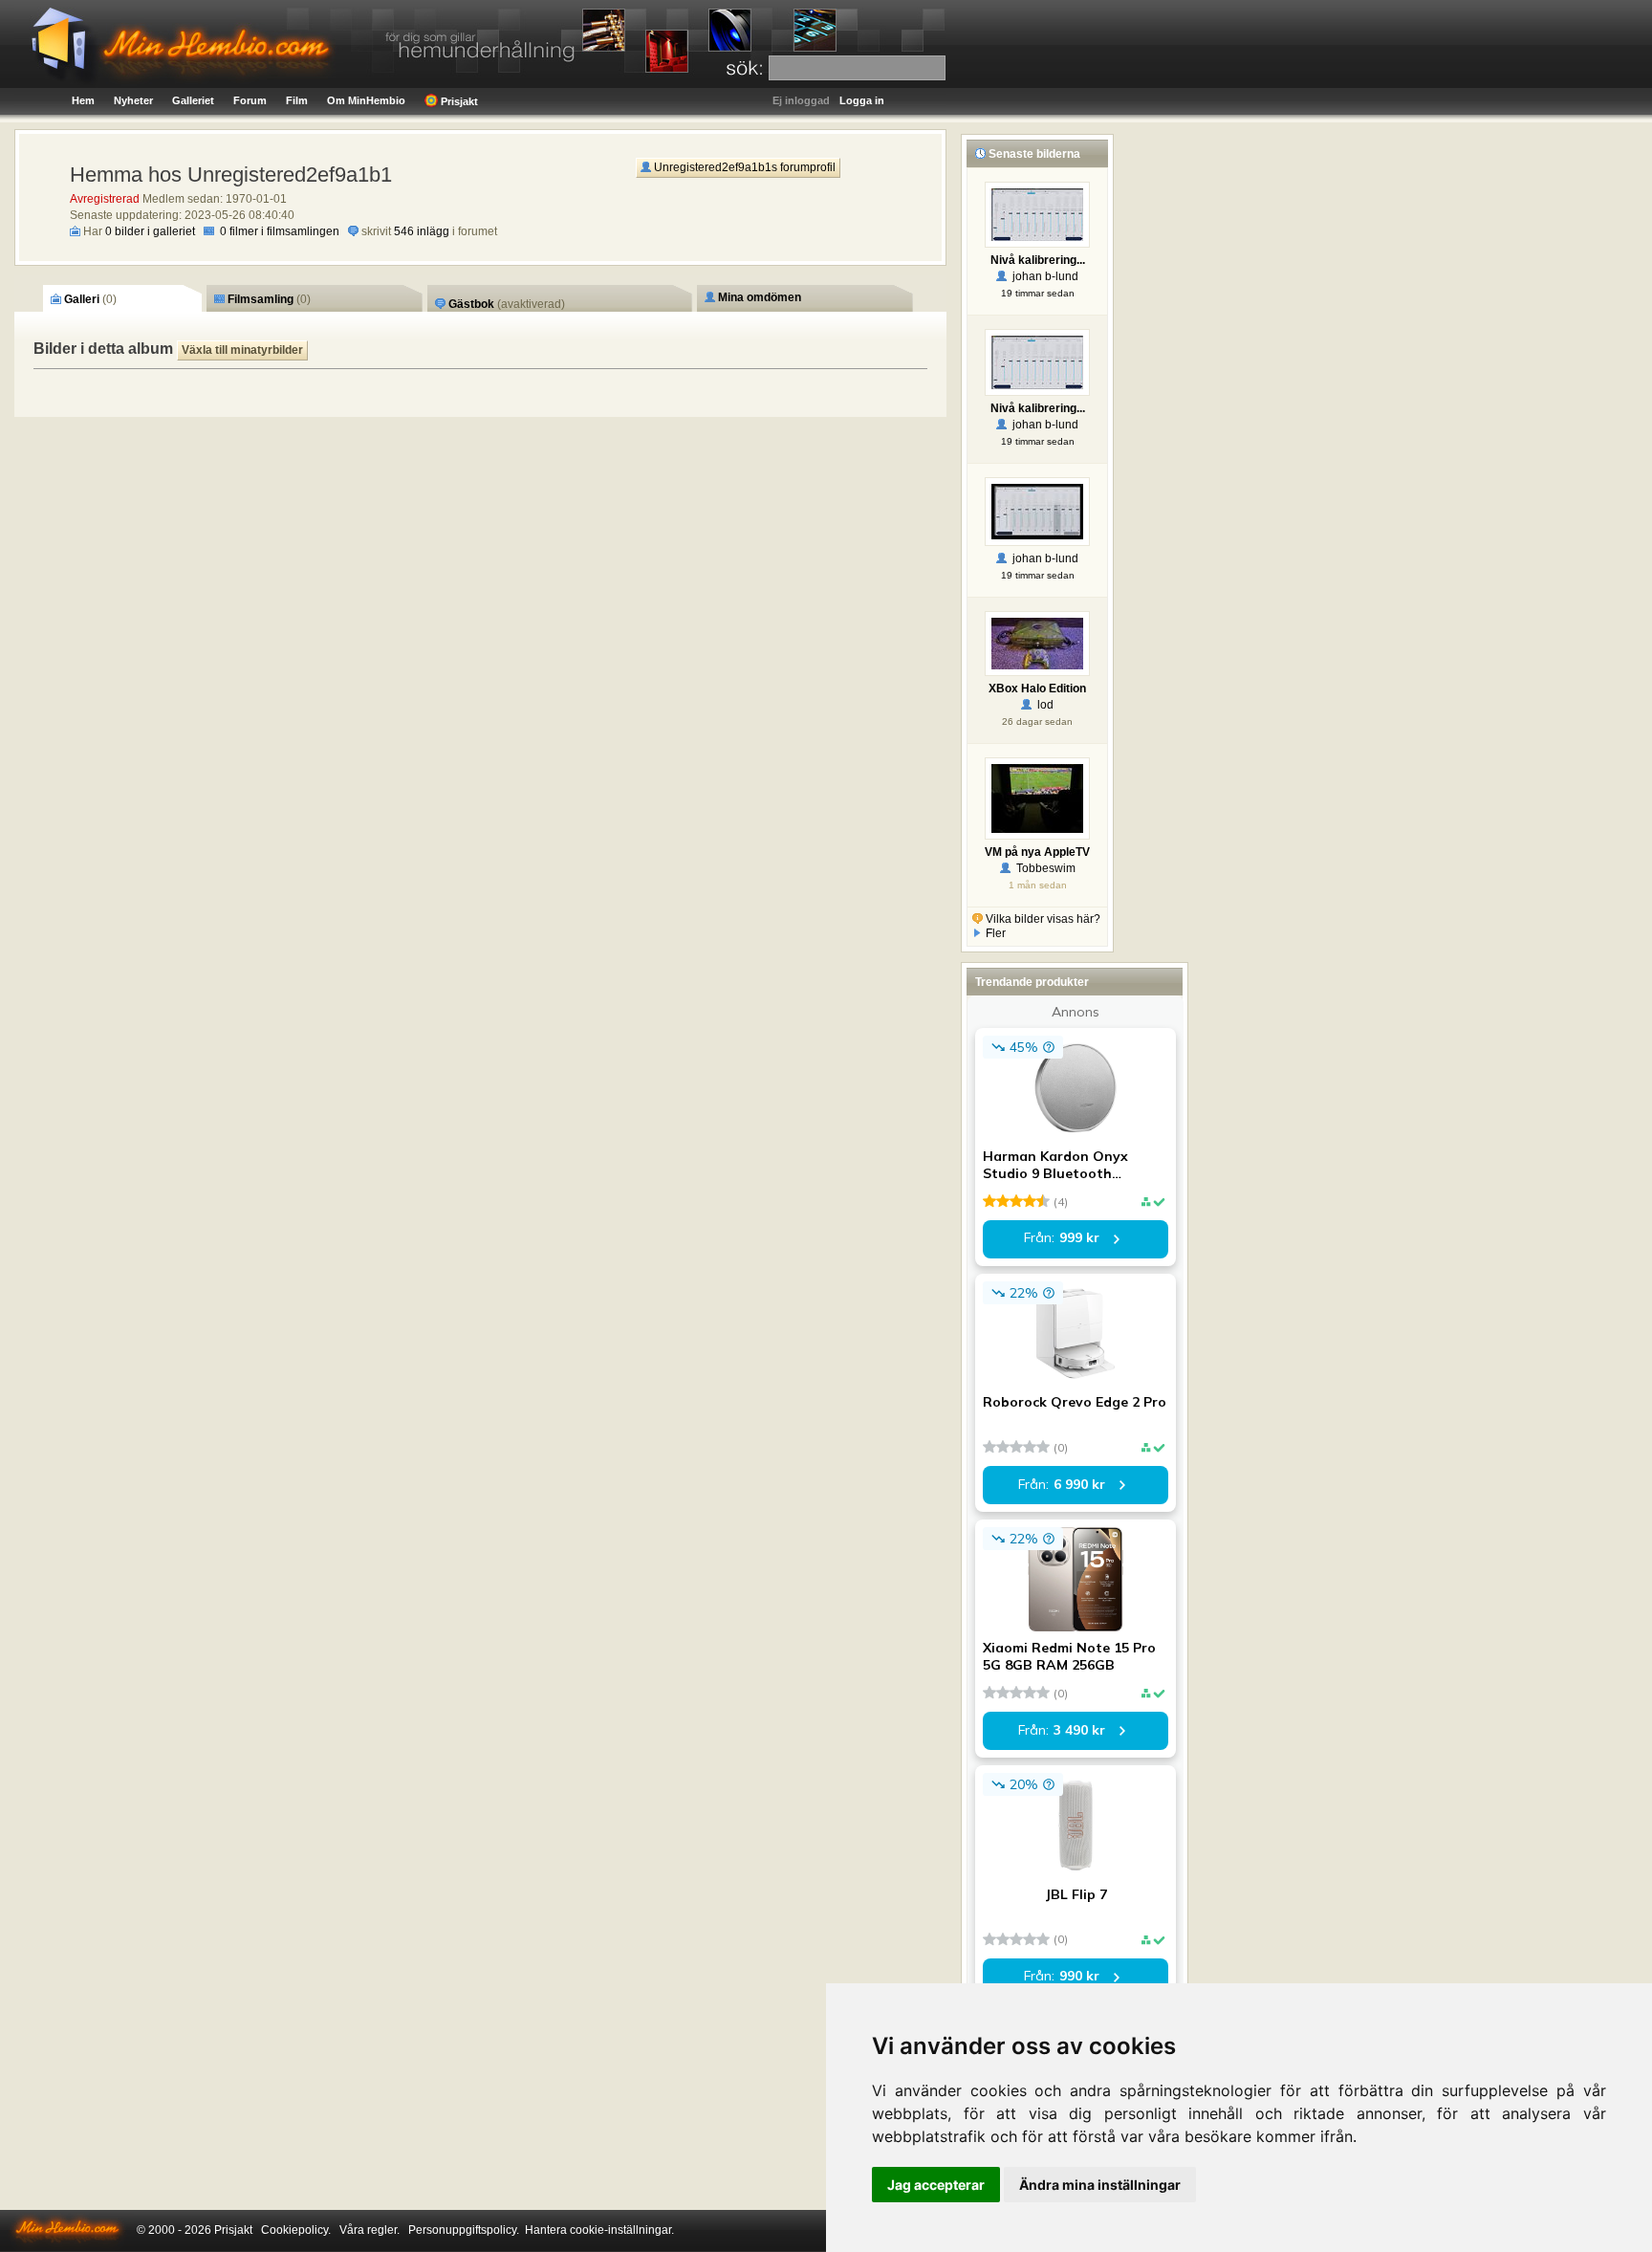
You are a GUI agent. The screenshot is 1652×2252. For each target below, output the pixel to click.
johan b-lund (1043, 276)
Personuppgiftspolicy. (464, 2230)
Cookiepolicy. (296, 2230)
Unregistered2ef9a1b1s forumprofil (743, 167)
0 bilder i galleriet (150, 231)
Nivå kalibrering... (1038, 260)
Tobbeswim (1043, 868)
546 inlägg (422, 231)
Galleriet (193, 100)
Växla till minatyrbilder (242, 350)
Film (297, 100)
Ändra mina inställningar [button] (1100, 2185)
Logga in (862, 100)
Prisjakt (458, 101)
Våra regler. (370, 2230)
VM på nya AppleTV (1037, 852)
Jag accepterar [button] (936, 2185)
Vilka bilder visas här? (1042, 919)
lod (1043, 705)
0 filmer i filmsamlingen (280, 231)
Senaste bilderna (1033, 154)
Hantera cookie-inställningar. (599, 2230)
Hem (83, 100)
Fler (994, 933)
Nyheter (133, 100)
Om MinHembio (366, 100)
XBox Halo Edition (1037, 689)
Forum (250, 100)
